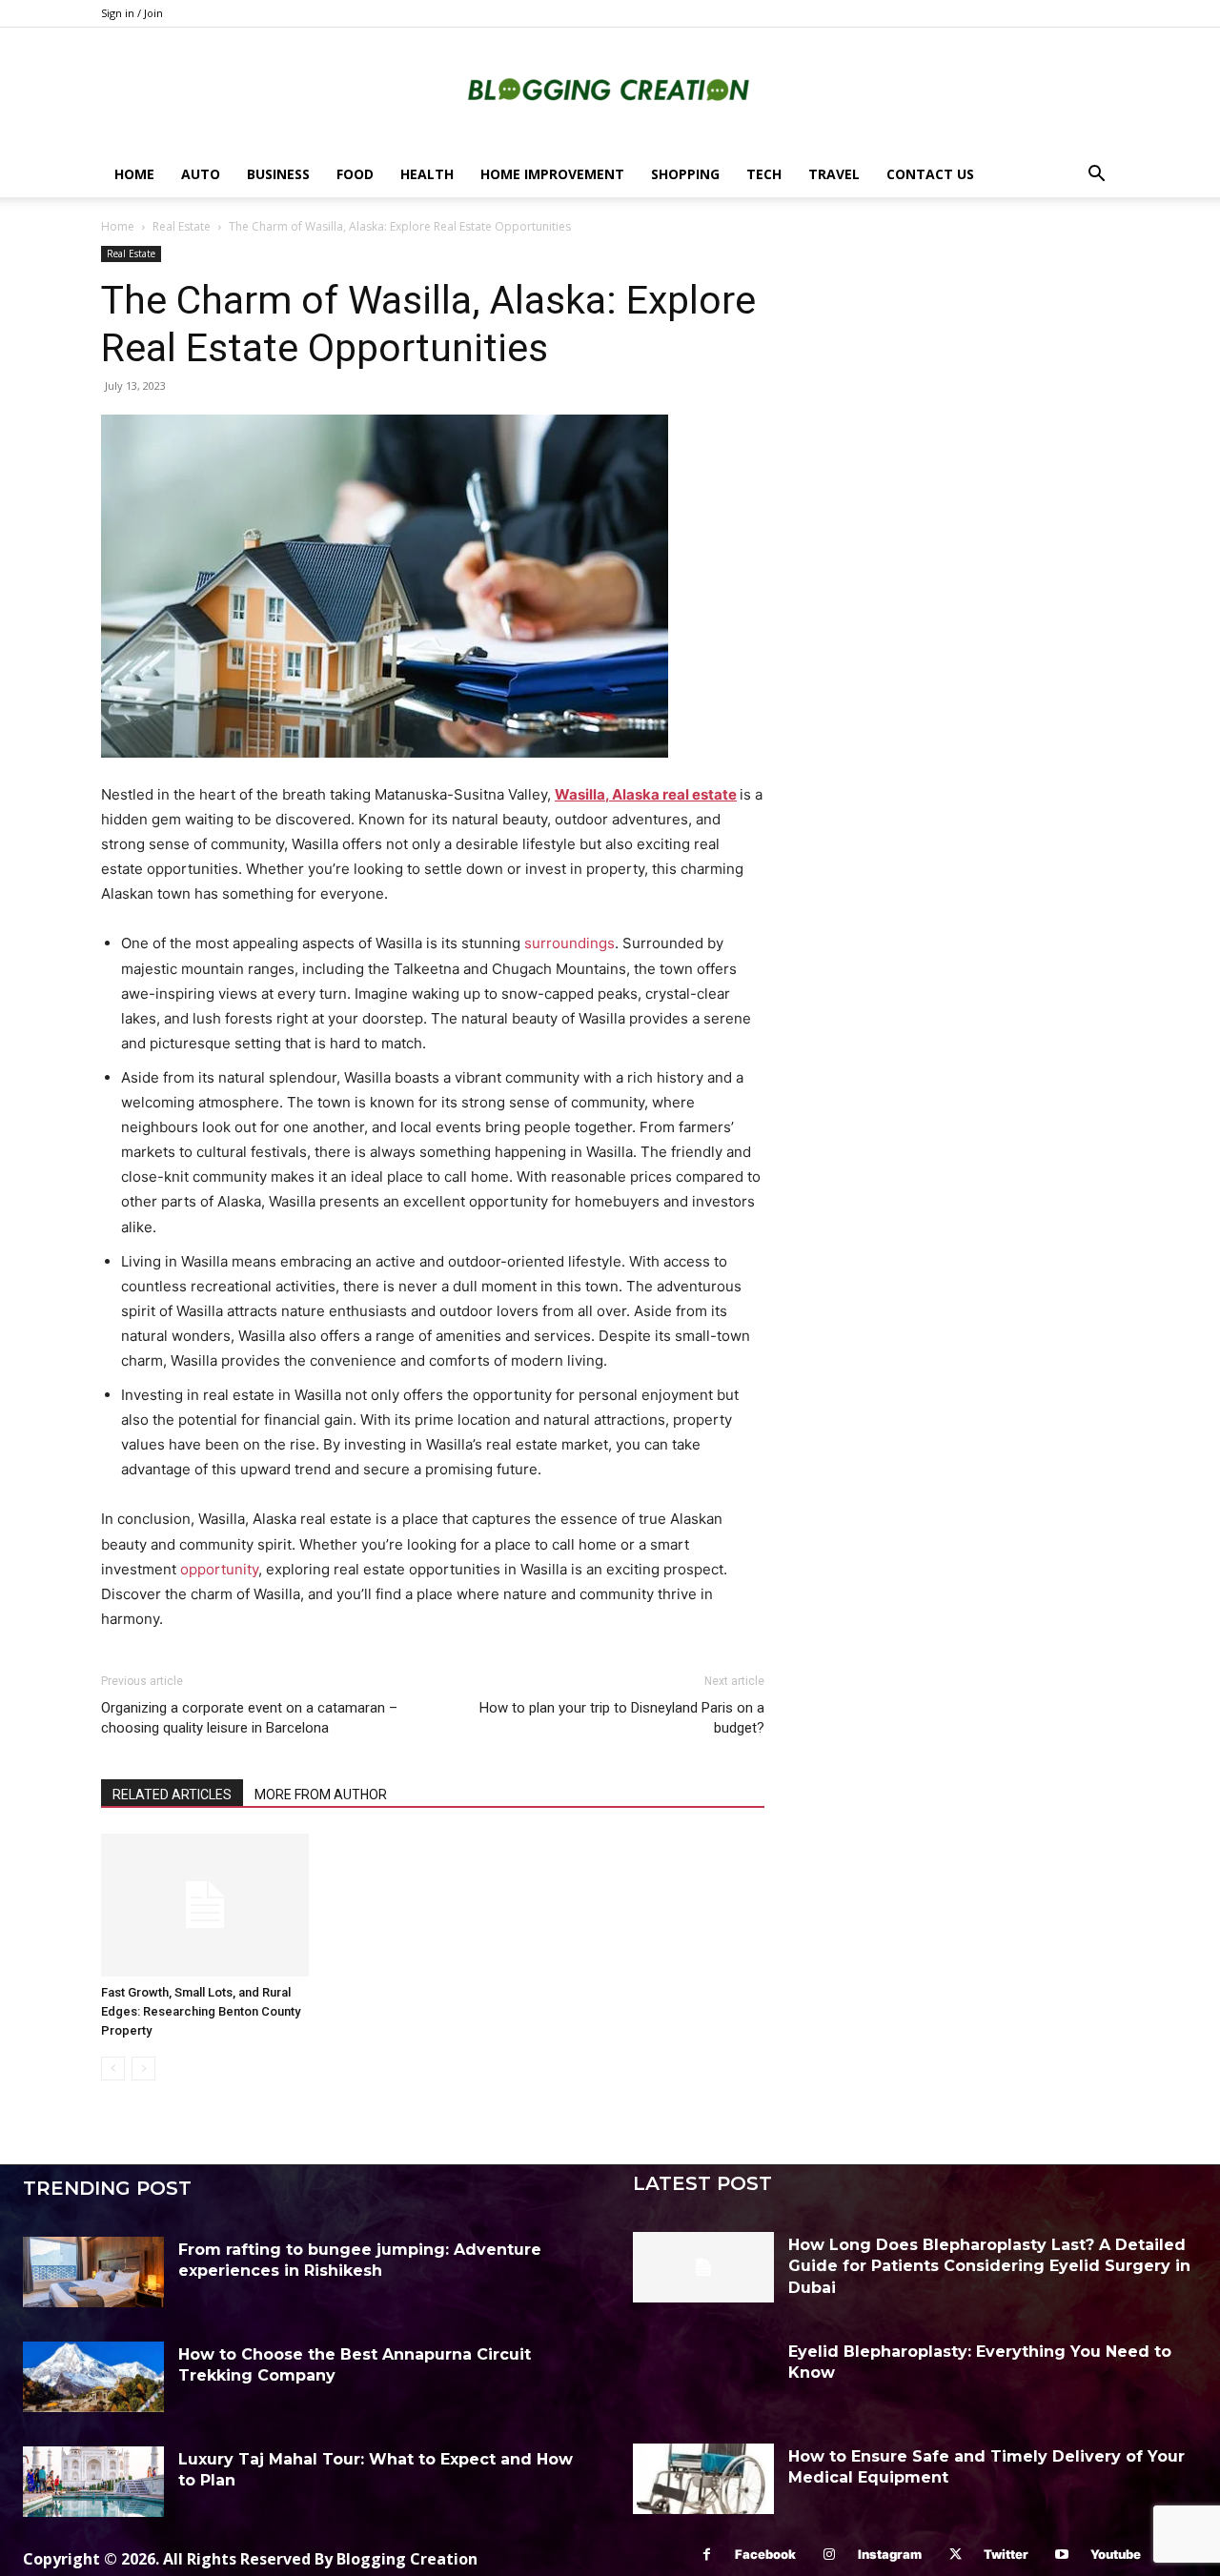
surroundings (569, 943)
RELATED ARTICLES (172, 1795)
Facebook (765, 2554)
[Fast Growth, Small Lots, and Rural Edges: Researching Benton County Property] (205, 1905)
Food (355, 174)
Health (427, 174)
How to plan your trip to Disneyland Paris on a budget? (622, 1718)
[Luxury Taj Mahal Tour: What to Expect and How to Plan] (93, 2482)
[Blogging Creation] (610, 91)
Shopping (685, 174)
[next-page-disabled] (143, 2069)
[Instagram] (830, 2555)
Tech (764, 174)
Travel (834, 174)
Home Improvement (552, 174)
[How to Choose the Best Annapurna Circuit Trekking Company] (93, 2377)
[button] (1096, 176)
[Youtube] (1062, 2555)
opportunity (219, 1569)
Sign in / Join (132, 13)
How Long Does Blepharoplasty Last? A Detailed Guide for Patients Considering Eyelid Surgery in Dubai (989, 2266)
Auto (201, 174)
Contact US (930, 174)
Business (278, 174)
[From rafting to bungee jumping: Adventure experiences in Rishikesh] (93, 2272)
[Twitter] (956, 2555)
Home (134, 174)
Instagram (890, 2554)
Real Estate (182, 226)
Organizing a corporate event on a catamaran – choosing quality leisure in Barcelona (249, 1718)
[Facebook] (707, 2555)
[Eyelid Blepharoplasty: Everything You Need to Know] (703, 2374)
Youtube (1116, 2554)
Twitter (1006, 2554)
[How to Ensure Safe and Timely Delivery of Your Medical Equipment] (703, 2479)
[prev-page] (113, 2069)
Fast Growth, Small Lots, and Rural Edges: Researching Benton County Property (201, 2011)
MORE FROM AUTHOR (321, 1795)
